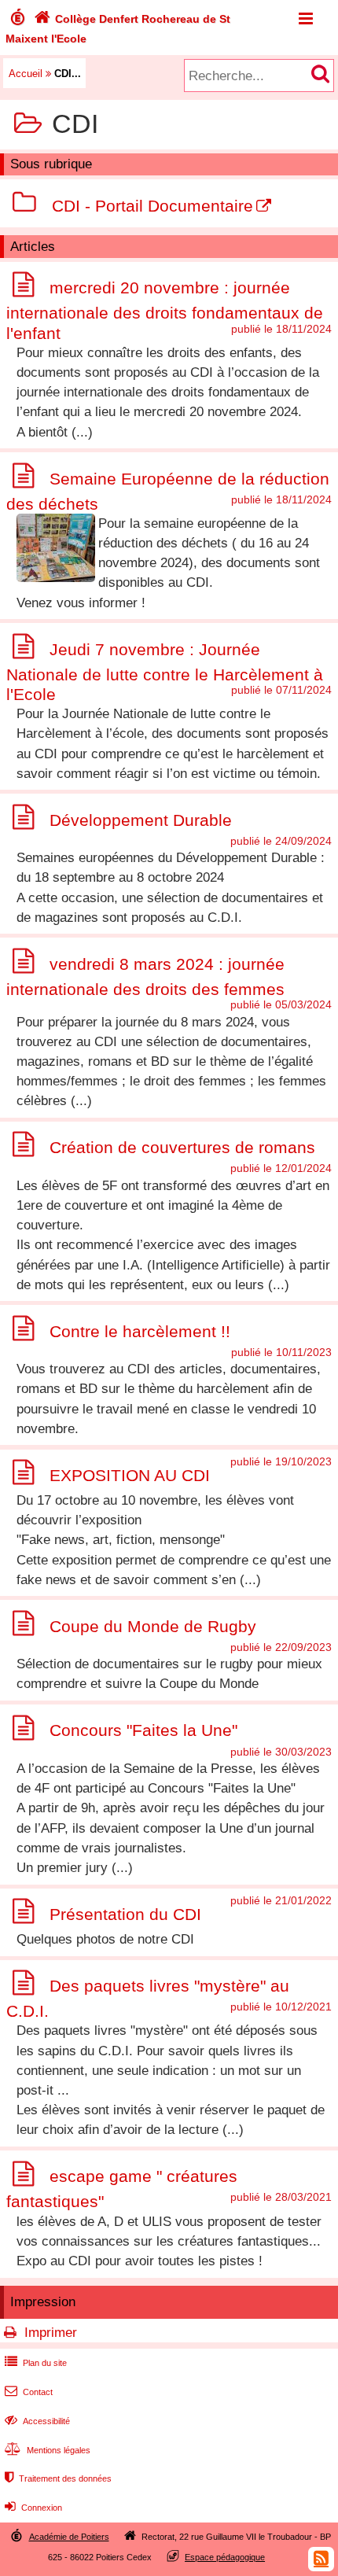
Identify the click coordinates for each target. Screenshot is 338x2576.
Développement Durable (141, 820)
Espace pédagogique (225, 2557)
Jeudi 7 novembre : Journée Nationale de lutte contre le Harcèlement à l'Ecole (165, 672)
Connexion (33, 2508)
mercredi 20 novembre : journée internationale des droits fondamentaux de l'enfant (165, 310)
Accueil (26, 74)
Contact (29, 2392)
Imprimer (51, 2333)
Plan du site (36, 2363)
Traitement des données (58, 2478)
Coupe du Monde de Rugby (153, 1626)
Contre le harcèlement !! (140, 1331)
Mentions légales (48, 2450)
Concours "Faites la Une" (143, 1731)
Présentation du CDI (125, 1914)
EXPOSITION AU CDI (130, 1475)
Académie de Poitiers (69, 2537)
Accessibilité (37, 2421)
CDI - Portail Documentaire (152, 206)
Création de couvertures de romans (182, 1147)
